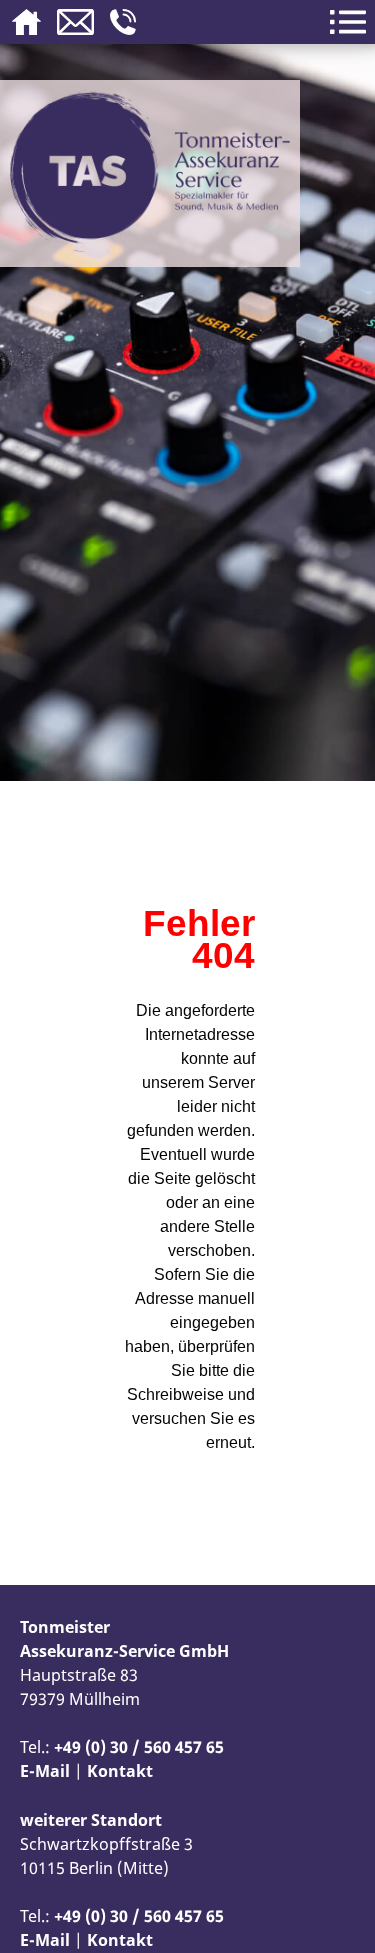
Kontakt (120, 1771)
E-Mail (45, 1771)
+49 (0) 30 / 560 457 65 (139, 1747)
